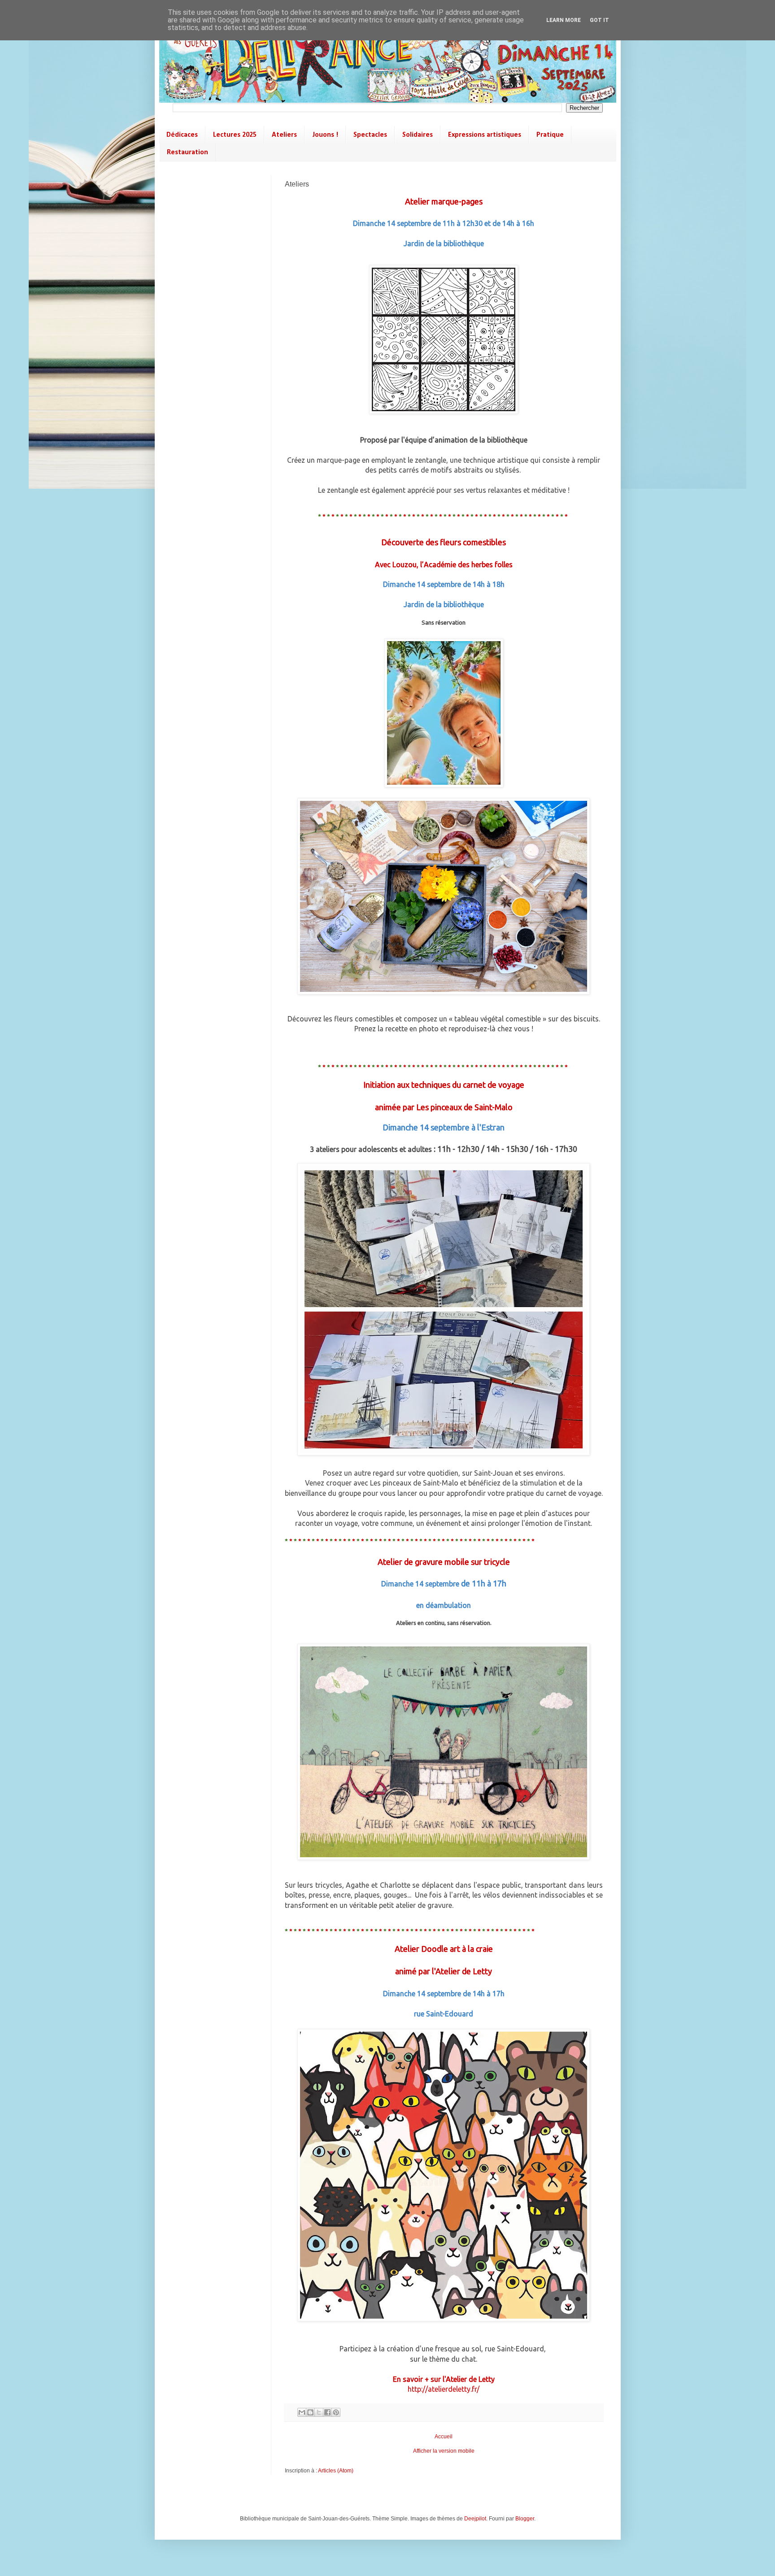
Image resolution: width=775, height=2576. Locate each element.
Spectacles (370, 135)
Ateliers (284, 135)
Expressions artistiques (485, 135)
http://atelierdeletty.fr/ (444, 2389)
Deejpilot (475, 2519)
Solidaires (418, 135)
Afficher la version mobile (444, 2451)
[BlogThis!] (310, 2412)
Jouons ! (325, 135)
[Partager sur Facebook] (327, 2412)
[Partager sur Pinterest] (336, 2412)
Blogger (525, 2519)
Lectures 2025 (235, 135)
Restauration (187, 152)
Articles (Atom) (336, 2471)
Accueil (444, 2437)
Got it (599, 20)
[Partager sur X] (319, 2412)
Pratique (550, 135)
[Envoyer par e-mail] (302, 2412)
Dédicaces (182, 135)
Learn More (564, 20)
